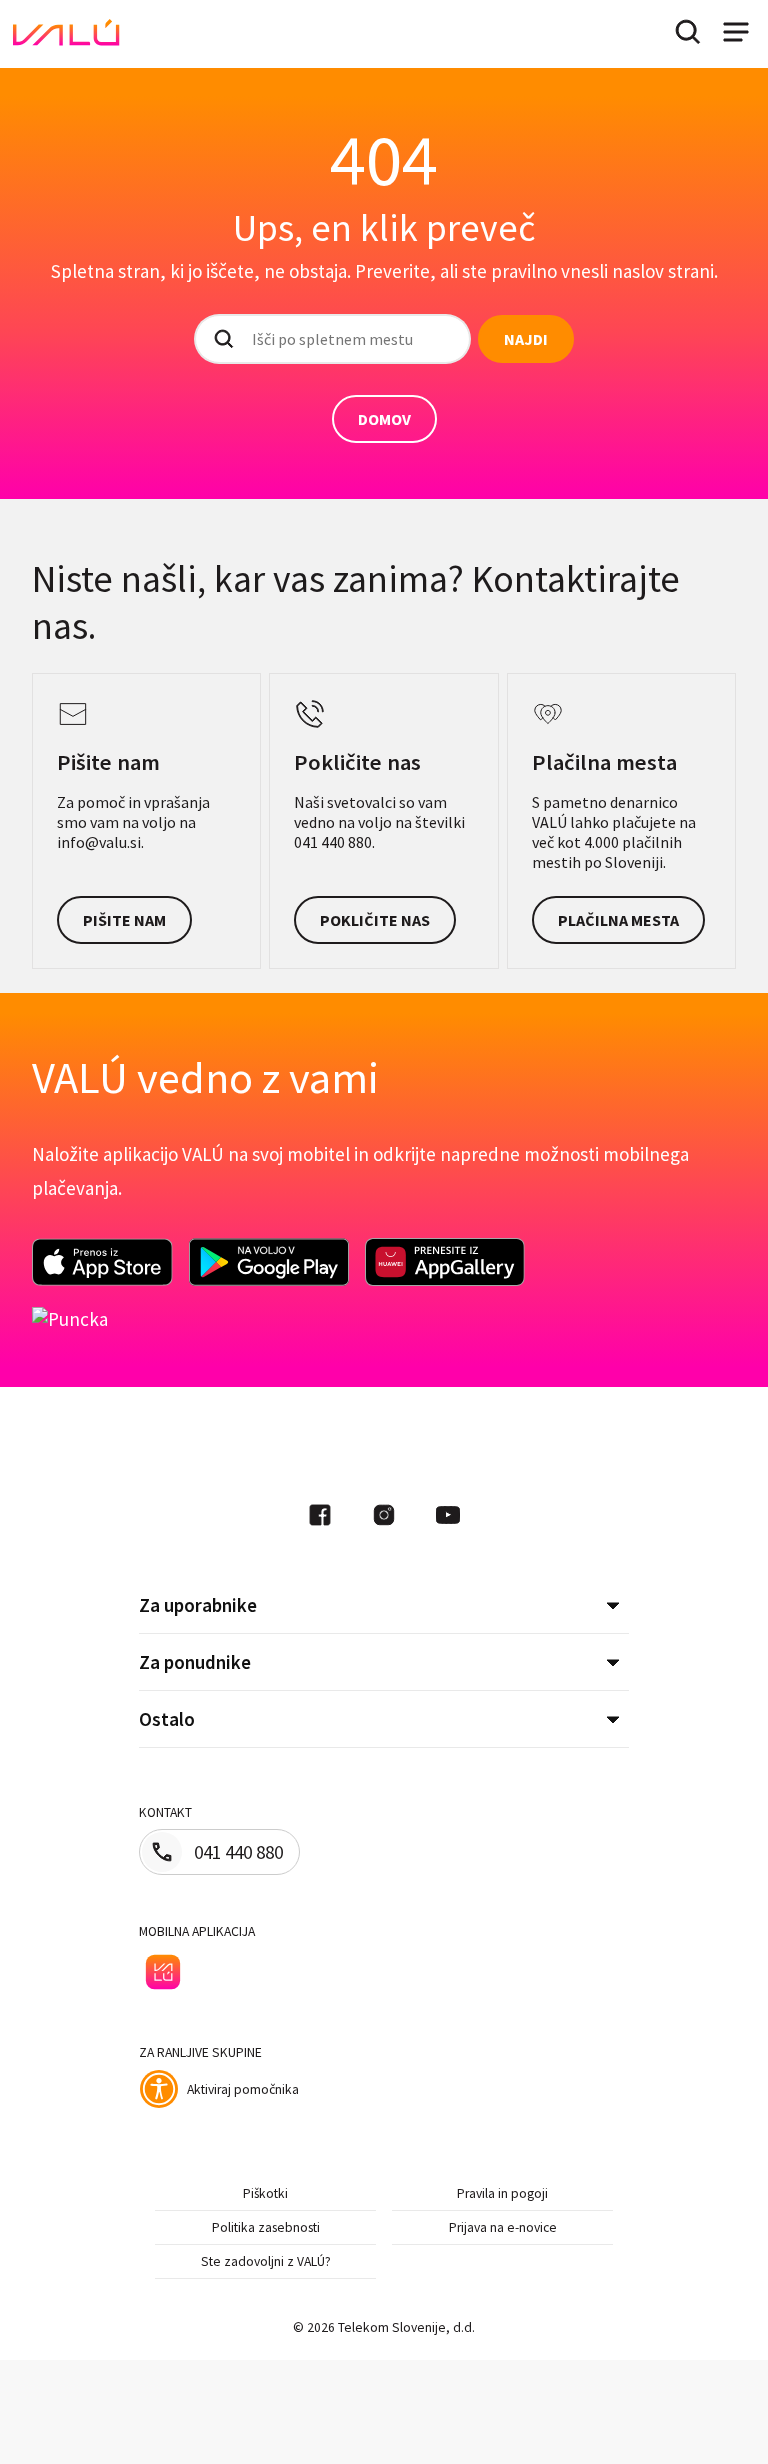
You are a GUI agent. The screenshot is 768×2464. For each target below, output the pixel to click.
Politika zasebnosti (266, 2227)
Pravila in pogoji (502, 2193)
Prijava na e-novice (503, 2227)
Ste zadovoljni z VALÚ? (266, 2261)
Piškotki (265, 2193)
